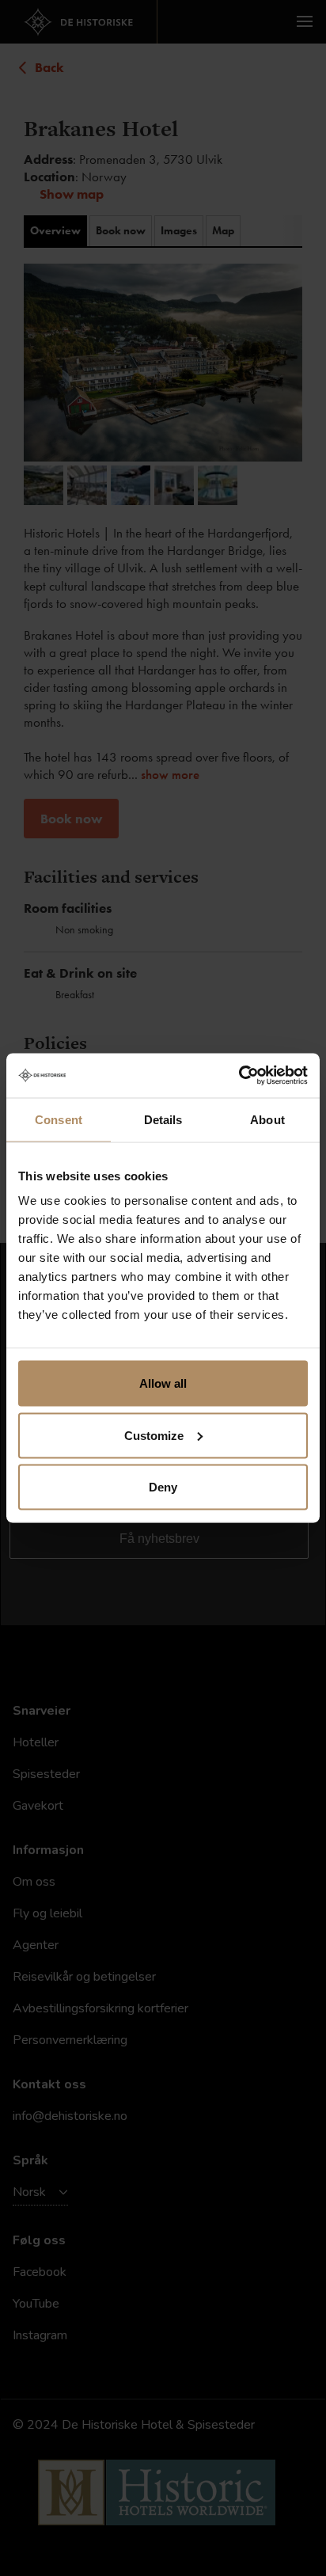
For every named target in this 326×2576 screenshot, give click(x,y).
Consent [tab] (59, 1119)
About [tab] (267, 1119)
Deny (163, 1487)
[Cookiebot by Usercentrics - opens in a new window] (239, 1076)
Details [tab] (163, 1119)
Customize (154, 1435)
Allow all (163, 1383)
